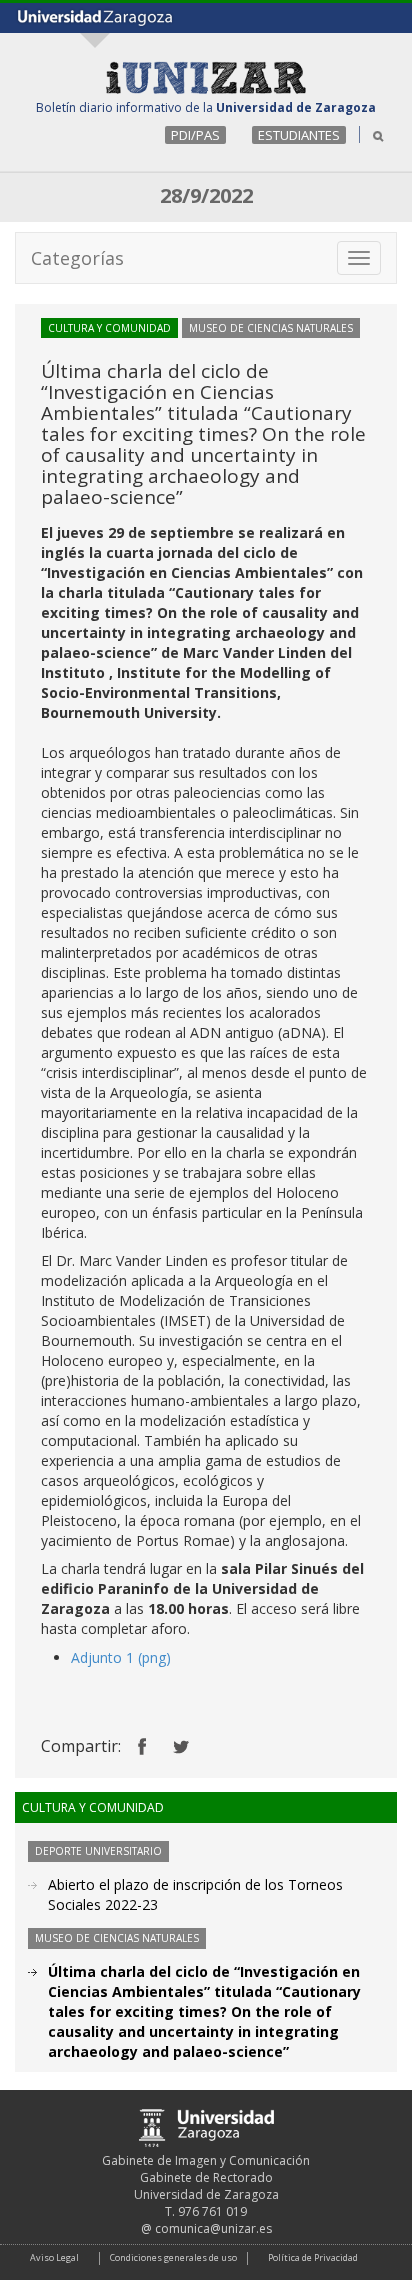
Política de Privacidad (313, 2257)
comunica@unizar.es (213, 2228)
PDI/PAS (195, 135)
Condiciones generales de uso (173, 2257)
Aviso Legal (54, 2257)
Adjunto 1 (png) (121, 1657)
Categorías (77, 258)
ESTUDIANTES (299, 135)
